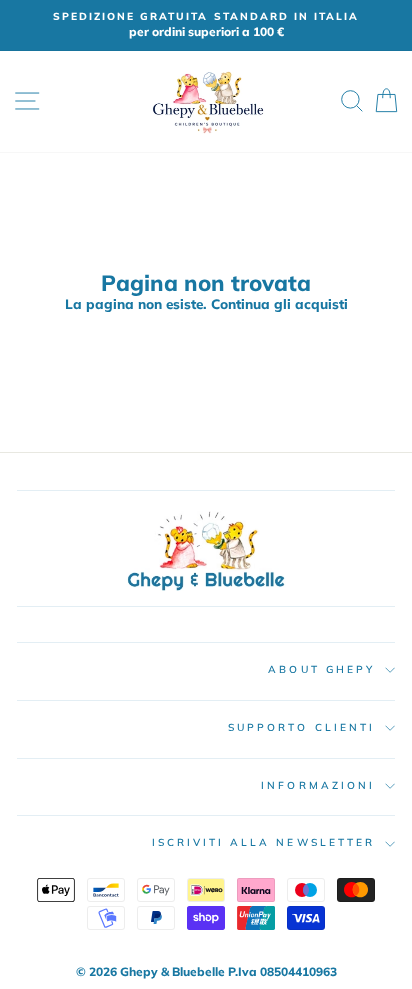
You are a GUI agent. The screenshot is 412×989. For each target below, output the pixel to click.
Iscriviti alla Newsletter (264, 842)
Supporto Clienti (301, 727)
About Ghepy (321, 669)
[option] (206, 25)
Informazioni (318, 785)
